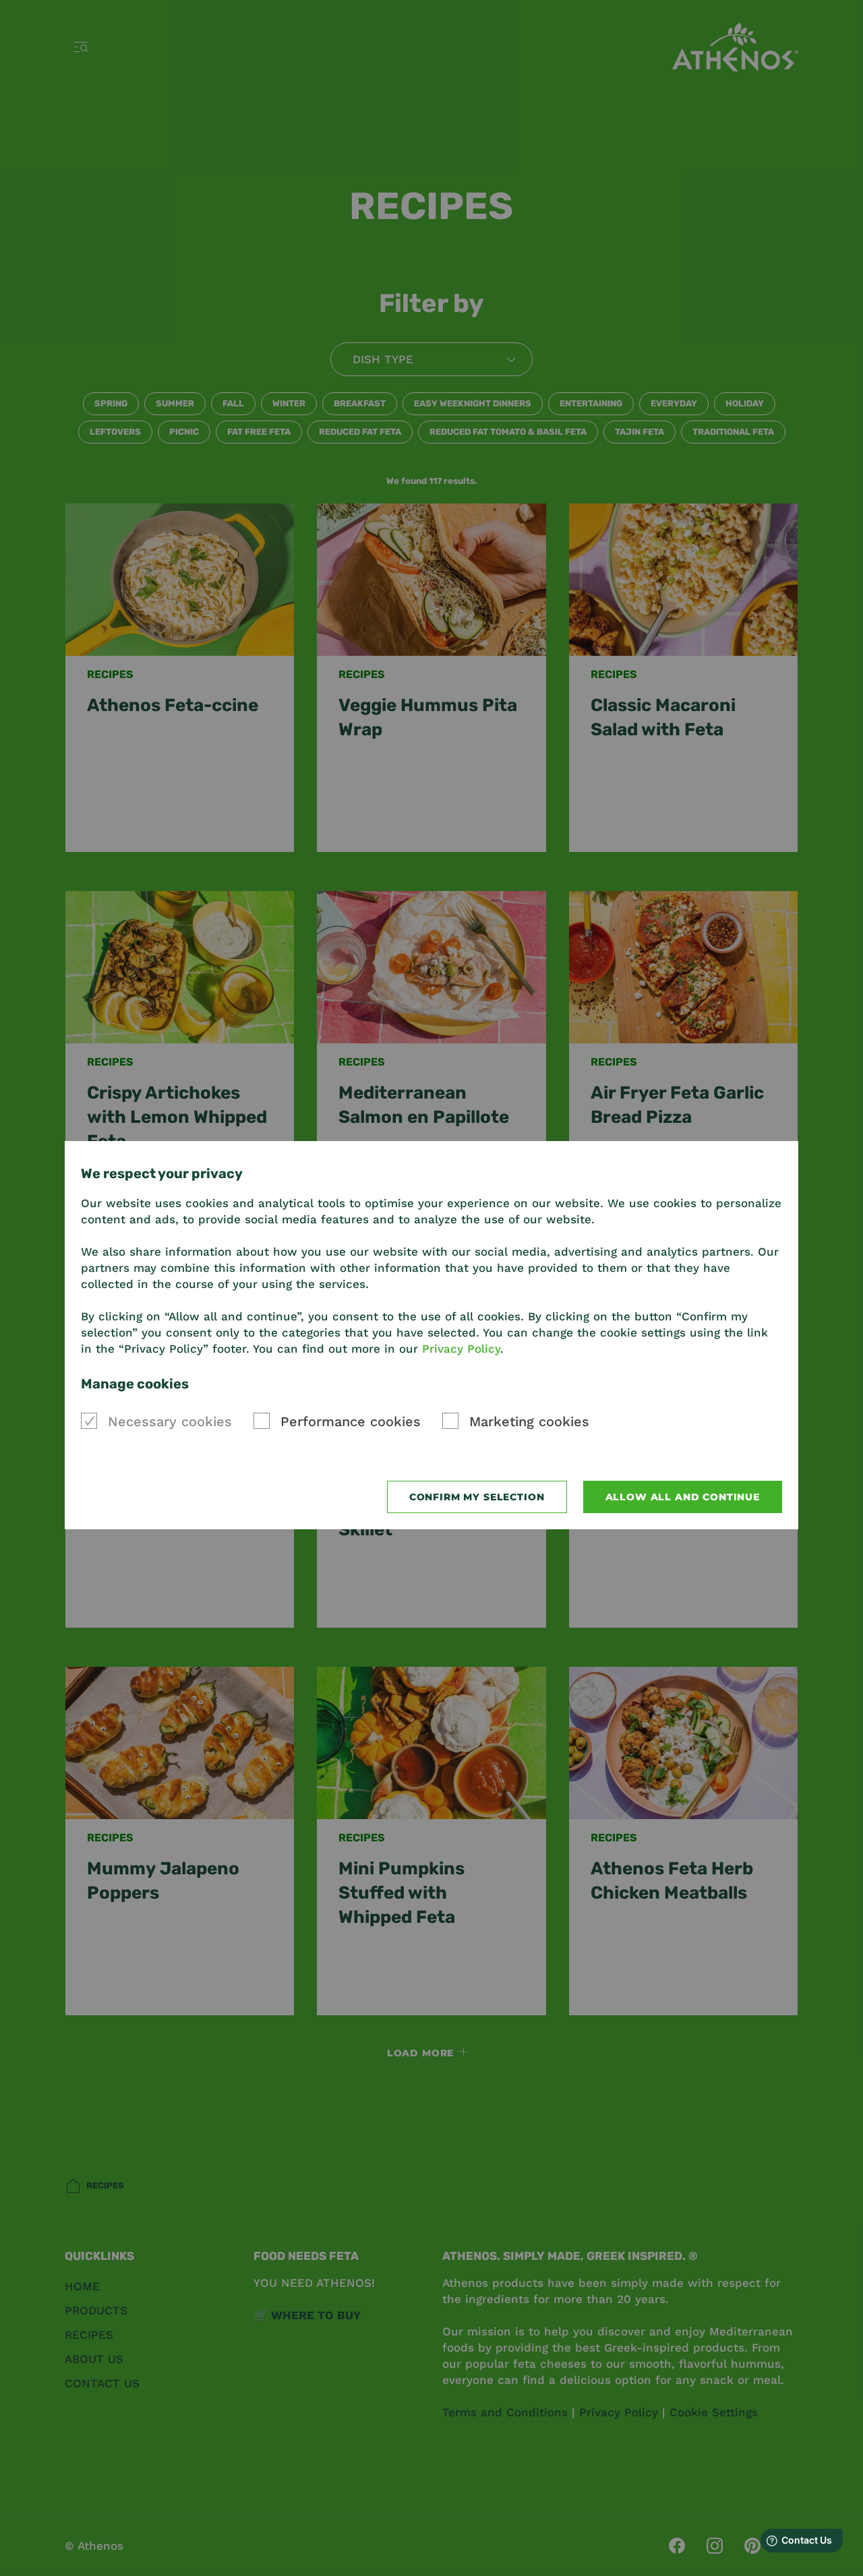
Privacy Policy (461, 1349)
